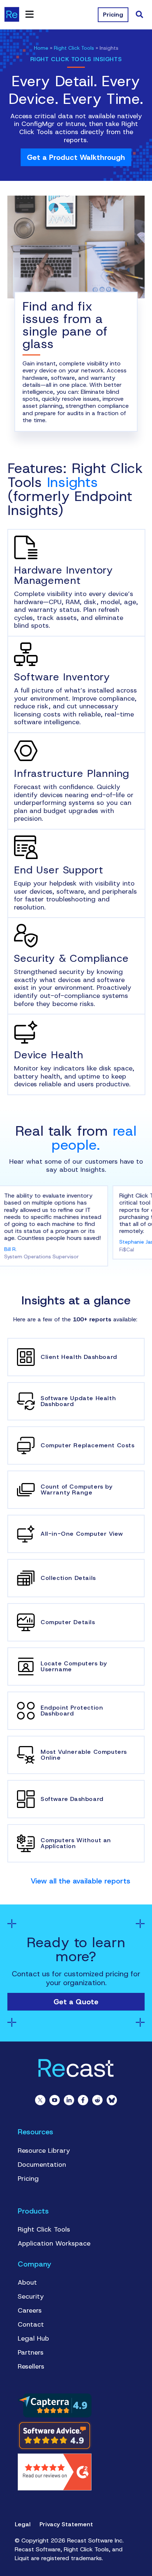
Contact (31, 2324)
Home (41, 48)
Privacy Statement (66, 2524)
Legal (23, 2524)
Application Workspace (54, 2243)
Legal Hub (33, 2338)
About (27, 2282)
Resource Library (44, 2151)
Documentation (42, 2165)
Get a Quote (76, 2002)
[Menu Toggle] (30, 14)
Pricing (28, 2179)
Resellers (31, 2366)
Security (31, 2296)
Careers (30, 2310)
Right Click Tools (74, 48)
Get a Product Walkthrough (76, 157)
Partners (31, 2352)
